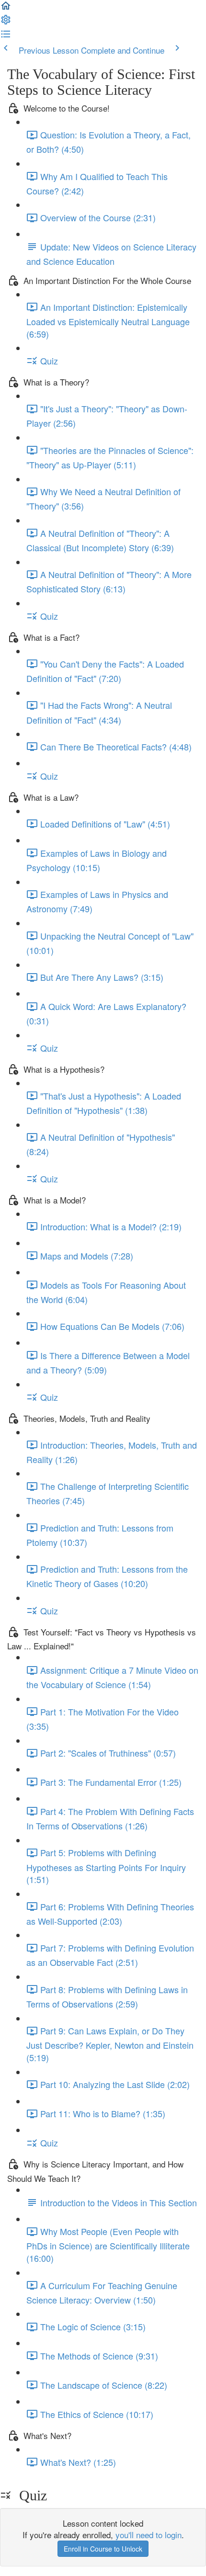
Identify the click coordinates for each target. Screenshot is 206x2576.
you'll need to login (149, 2535)
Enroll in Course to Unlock (103, 2549)
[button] (6, 8)
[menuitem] (6, 22)
